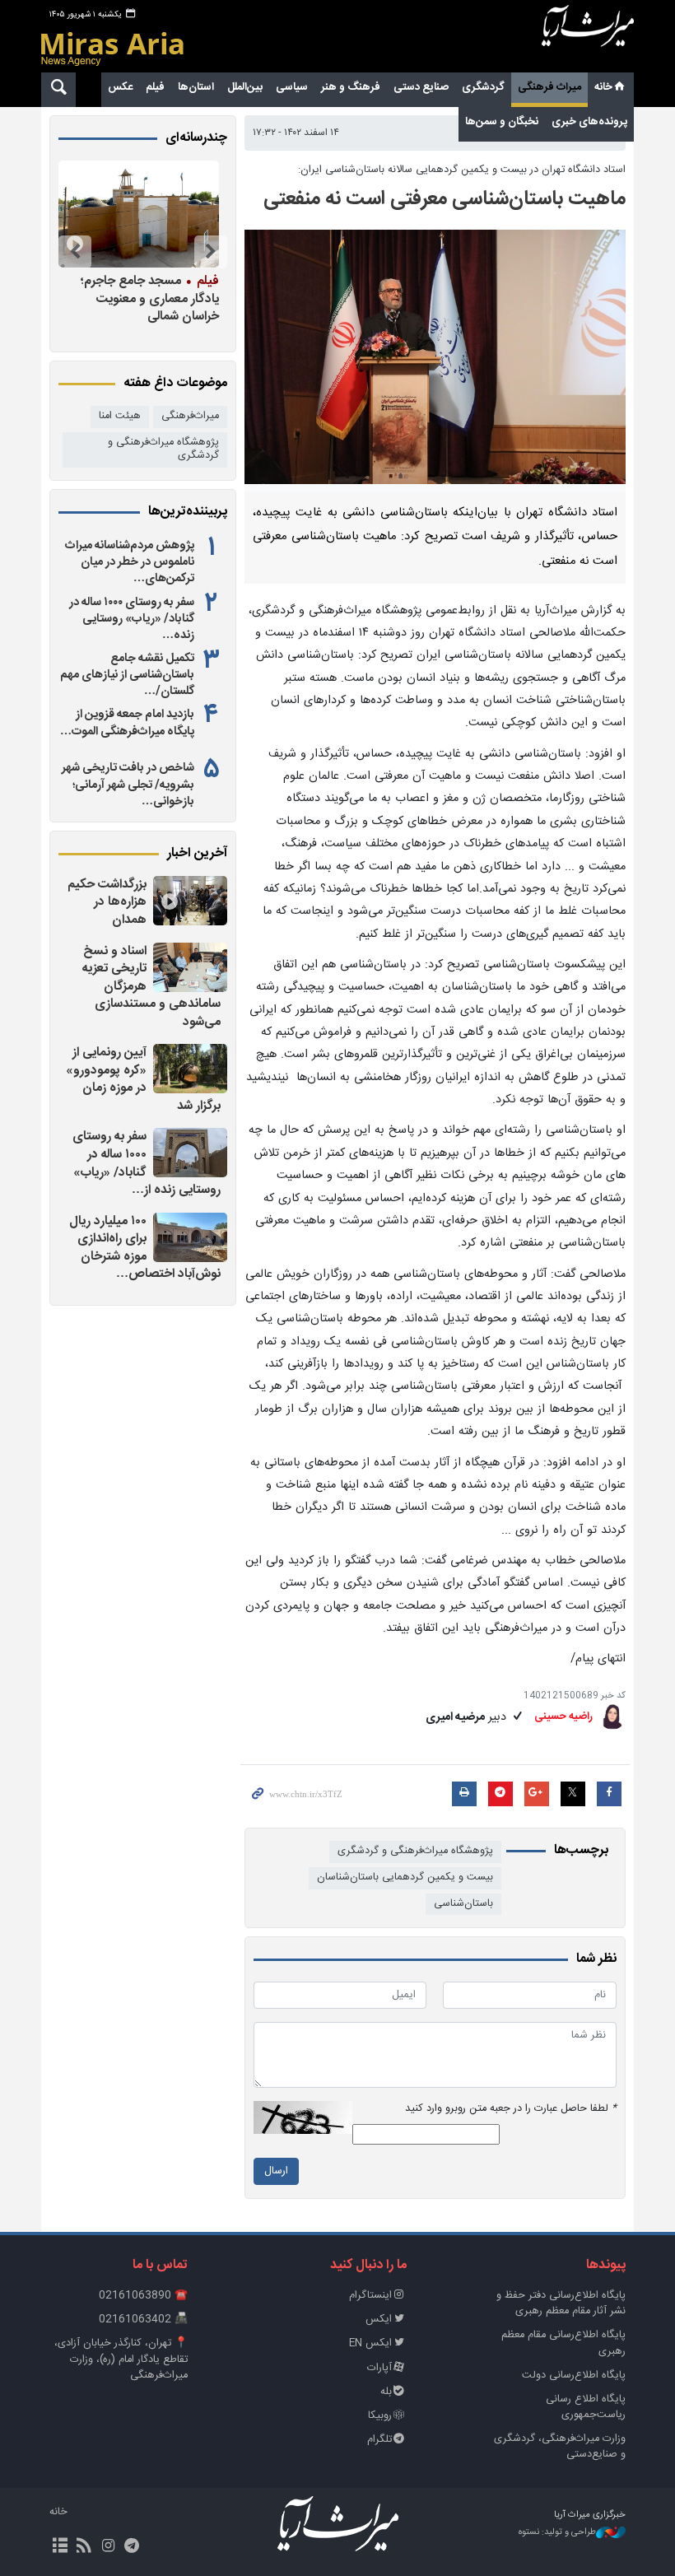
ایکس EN (370, 2343)
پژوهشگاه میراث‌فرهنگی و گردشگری (415, 1851)
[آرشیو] (60, 2547)
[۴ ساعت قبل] (190, 901)
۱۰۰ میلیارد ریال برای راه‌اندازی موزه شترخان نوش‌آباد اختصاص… (145, 1248)
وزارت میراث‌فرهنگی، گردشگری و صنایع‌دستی (560, 2447)
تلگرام (379, 2440)
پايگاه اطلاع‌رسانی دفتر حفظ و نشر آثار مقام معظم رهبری (561, 2303)
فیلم (155, 87)
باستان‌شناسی (463, 1904)
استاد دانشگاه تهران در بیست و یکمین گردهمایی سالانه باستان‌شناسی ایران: (462, 170)
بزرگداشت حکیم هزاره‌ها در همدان (107, 902)
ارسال (276, 2171)
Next (75, 252)
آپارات (379, 2368)
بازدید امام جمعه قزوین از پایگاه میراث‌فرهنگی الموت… (127, 723)
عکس (120, 87)
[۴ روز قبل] (139, 214)
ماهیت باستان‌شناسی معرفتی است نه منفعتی (445, 199)
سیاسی (292, 87)
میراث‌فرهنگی (190, 416)
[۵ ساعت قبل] (190, 1153)
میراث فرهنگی (549, 87)
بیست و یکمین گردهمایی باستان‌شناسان (405, 1877)
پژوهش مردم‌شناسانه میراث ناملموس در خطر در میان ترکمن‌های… (130, 562)
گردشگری (483, 87)
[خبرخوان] (84, 2547)
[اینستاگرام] (107, 2547)
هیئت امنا (120, 416)
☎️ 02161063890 (143, 2296)
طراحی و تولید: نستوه (557, 2533)
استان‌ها (196, 87)
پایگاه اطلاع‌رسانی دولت (574, 2376)
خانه (603, 87)
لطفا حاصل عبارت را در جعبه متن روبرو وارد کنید (511, 2109)
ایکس (379, 2320)
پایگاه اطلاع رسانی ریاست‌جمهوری (586, 2407)
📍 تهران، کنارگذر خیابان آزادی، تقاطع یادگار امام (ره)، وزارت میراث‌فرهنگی (121, 2359)
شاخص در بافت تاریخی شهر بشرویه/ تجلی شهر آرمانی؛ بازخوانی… (128, 785)
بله (386, 2392)
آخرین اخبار (197, 854)
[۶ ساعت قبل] (190, 1237)
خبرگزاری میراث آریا (588, 39)
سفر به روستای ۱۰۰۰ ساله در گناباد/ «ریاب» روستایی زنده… (132, 619)
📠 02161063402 (143, 2320)
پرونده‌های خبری (589, 122)
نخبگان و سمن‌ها (502, 122)
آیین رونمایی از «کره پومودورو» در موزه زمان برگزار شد (143, 1079)
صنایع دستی (421, 87)
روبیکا (380, 2416)
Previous (211, 252)
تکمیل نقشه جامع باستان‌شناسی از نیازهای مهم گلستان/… (127, 675)
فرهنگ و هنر (351, 87)
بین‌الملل (245, 87)
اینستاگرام (370, 2296)
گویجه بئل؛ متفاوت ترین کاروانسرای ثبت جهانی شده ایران (139, 298)
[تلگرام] (132, 2547)
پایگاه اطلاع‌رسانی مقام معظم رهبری (563, 2343)
